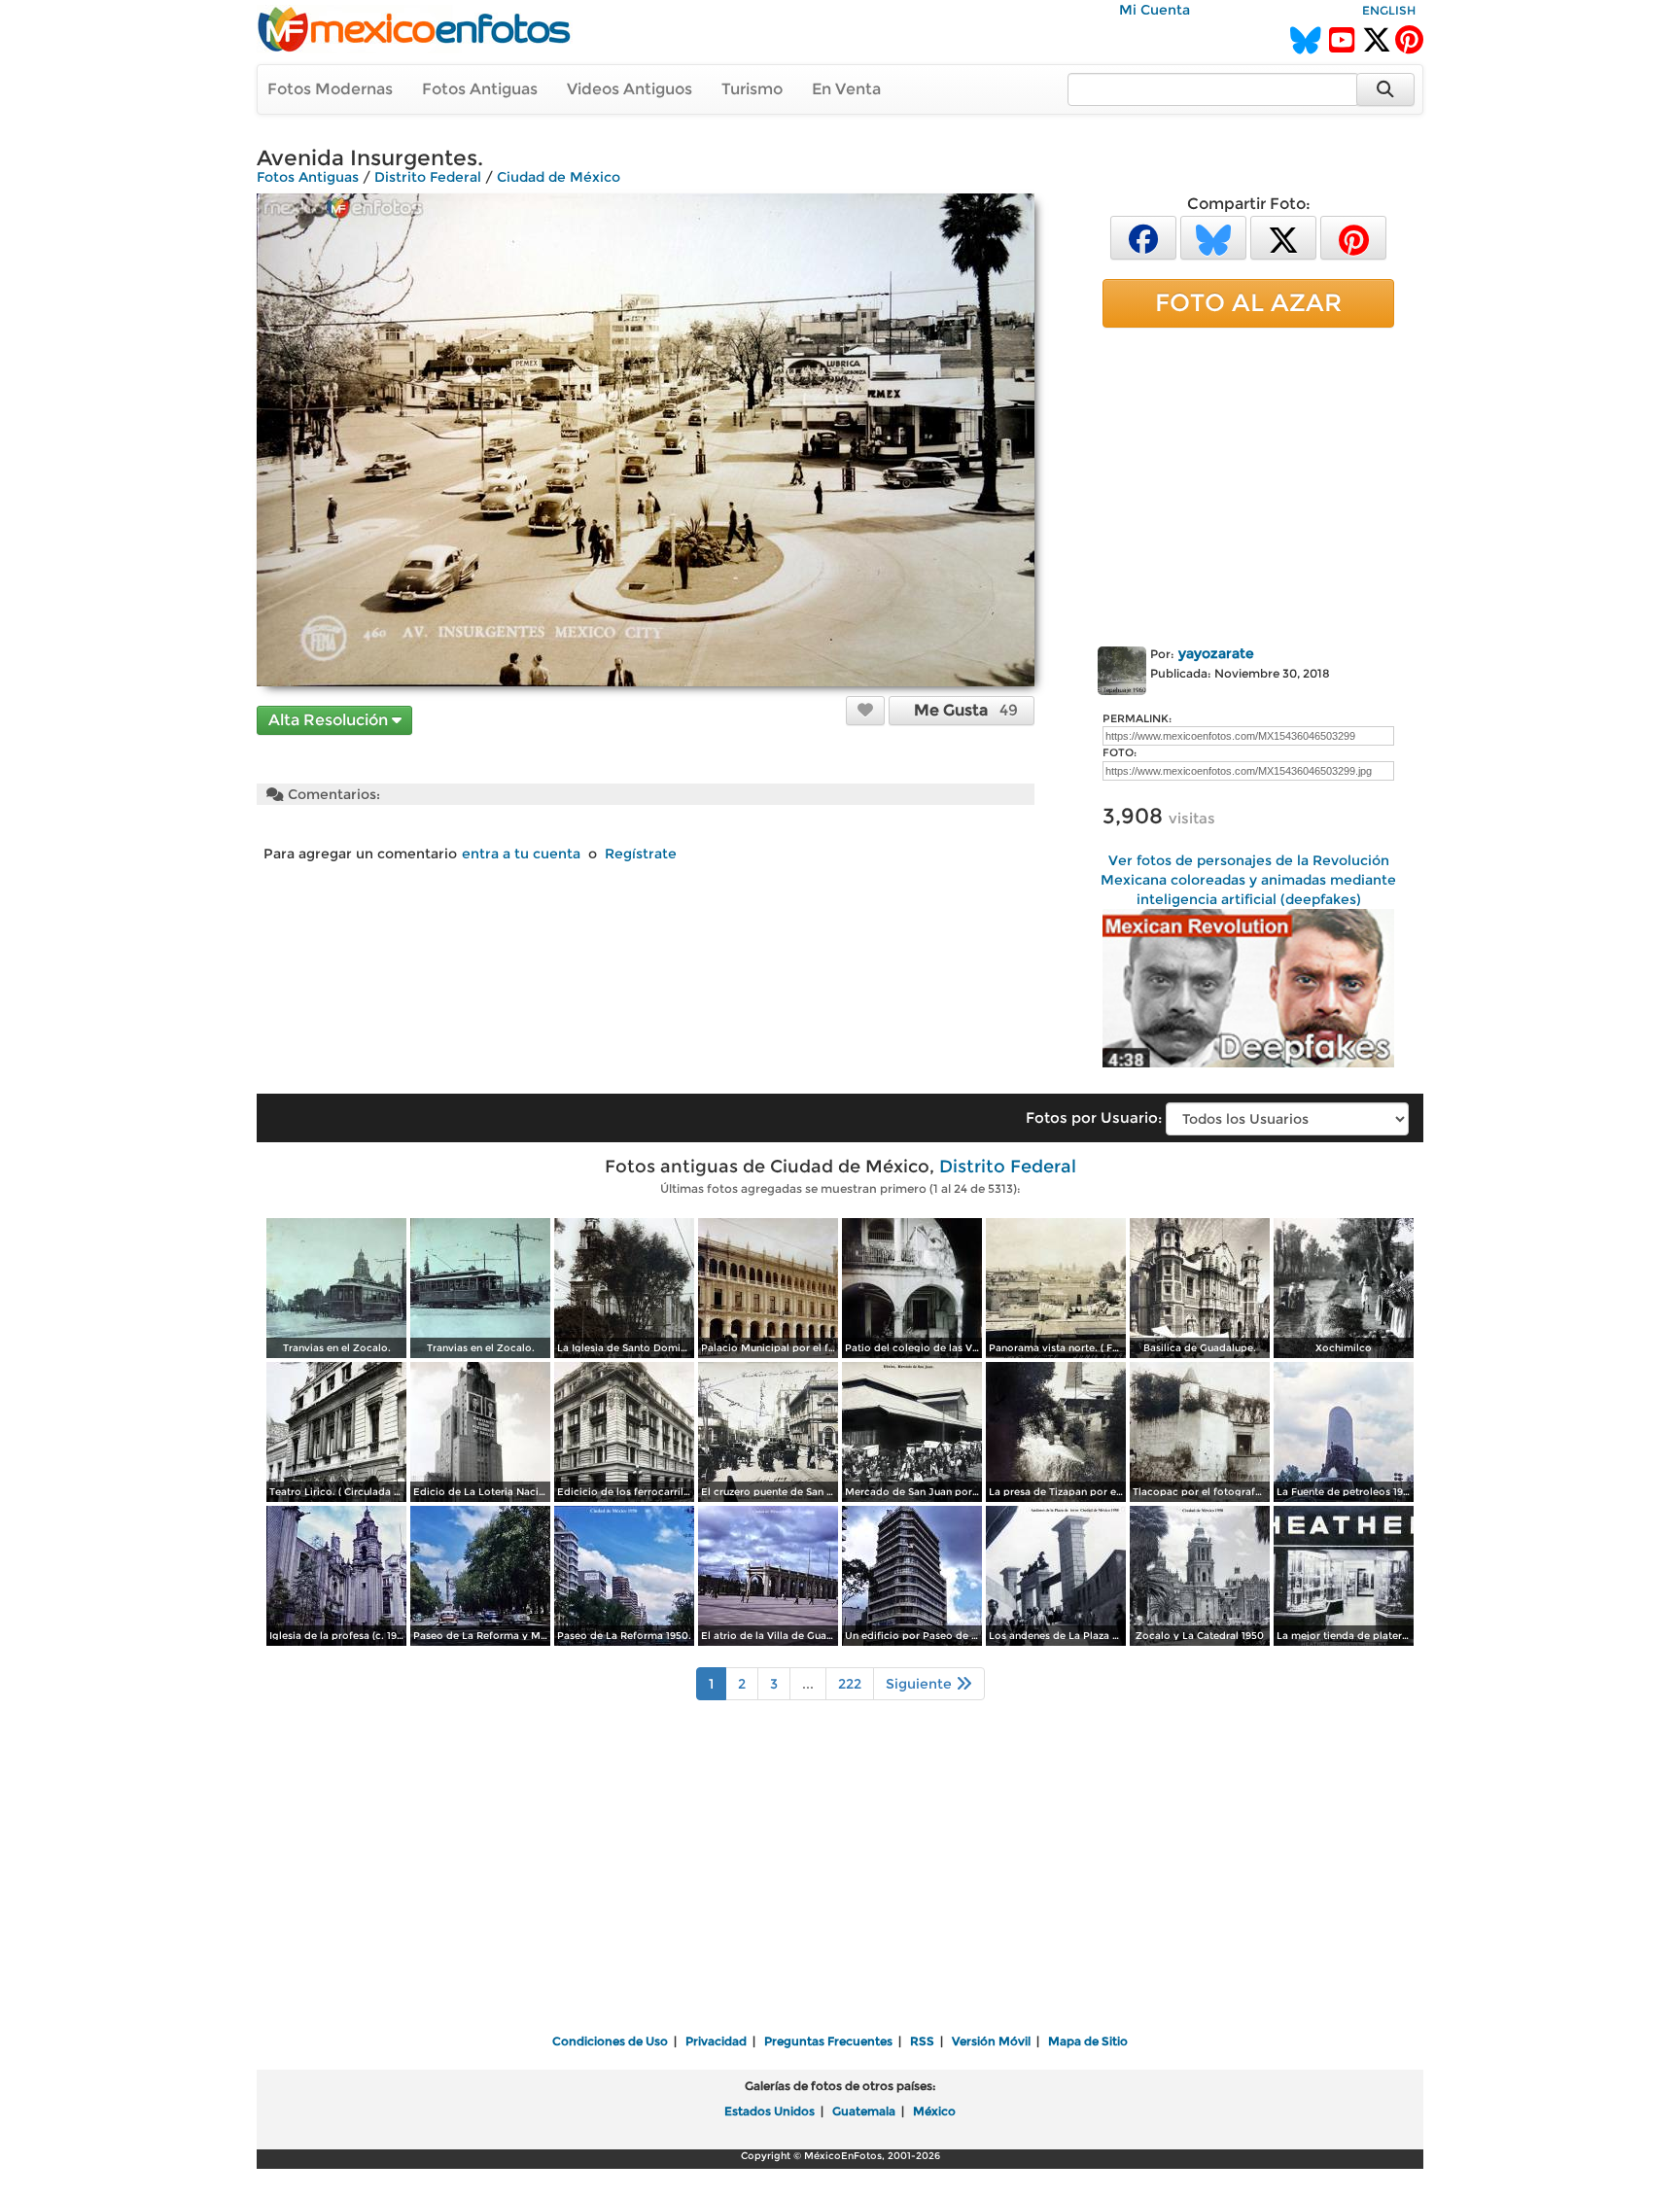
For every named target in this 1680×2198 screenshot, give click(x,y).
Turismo (752, 89)
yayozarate (1216, 653)
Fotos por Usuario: (1094, 1117)
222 (850, 1684)
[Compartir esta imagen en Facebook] (1143, 237)
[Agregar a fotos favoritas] (865, 710)
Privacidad (716, 2041)
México (934, 2111)
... (808, 1684)
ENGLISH (1389, 10)
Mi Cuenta (1155, 10)
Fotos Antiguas (480, 89)
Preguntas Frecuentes (828, 2041)
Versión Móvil (991, 2041)
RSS (922, 2041)
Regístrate (641, 854)
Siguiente (921, 1684)
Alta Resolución (330, 720)
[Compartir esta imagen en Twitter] (1283, 237)
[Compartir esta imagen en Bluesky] (1213, 237)
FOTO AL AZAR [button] (1248, 302)
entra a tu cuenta (521, 854)
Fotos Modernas (330, 89)
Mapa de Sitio (1088, 2041)
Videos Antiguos (630, 89)
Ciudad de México (559, 177)
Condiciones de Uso (610, 2041)
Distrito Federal (428, 177)
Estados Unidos (770, 2111)
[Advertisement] (1248, 483)
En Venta (846, 89)
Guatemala (864, 2111)
